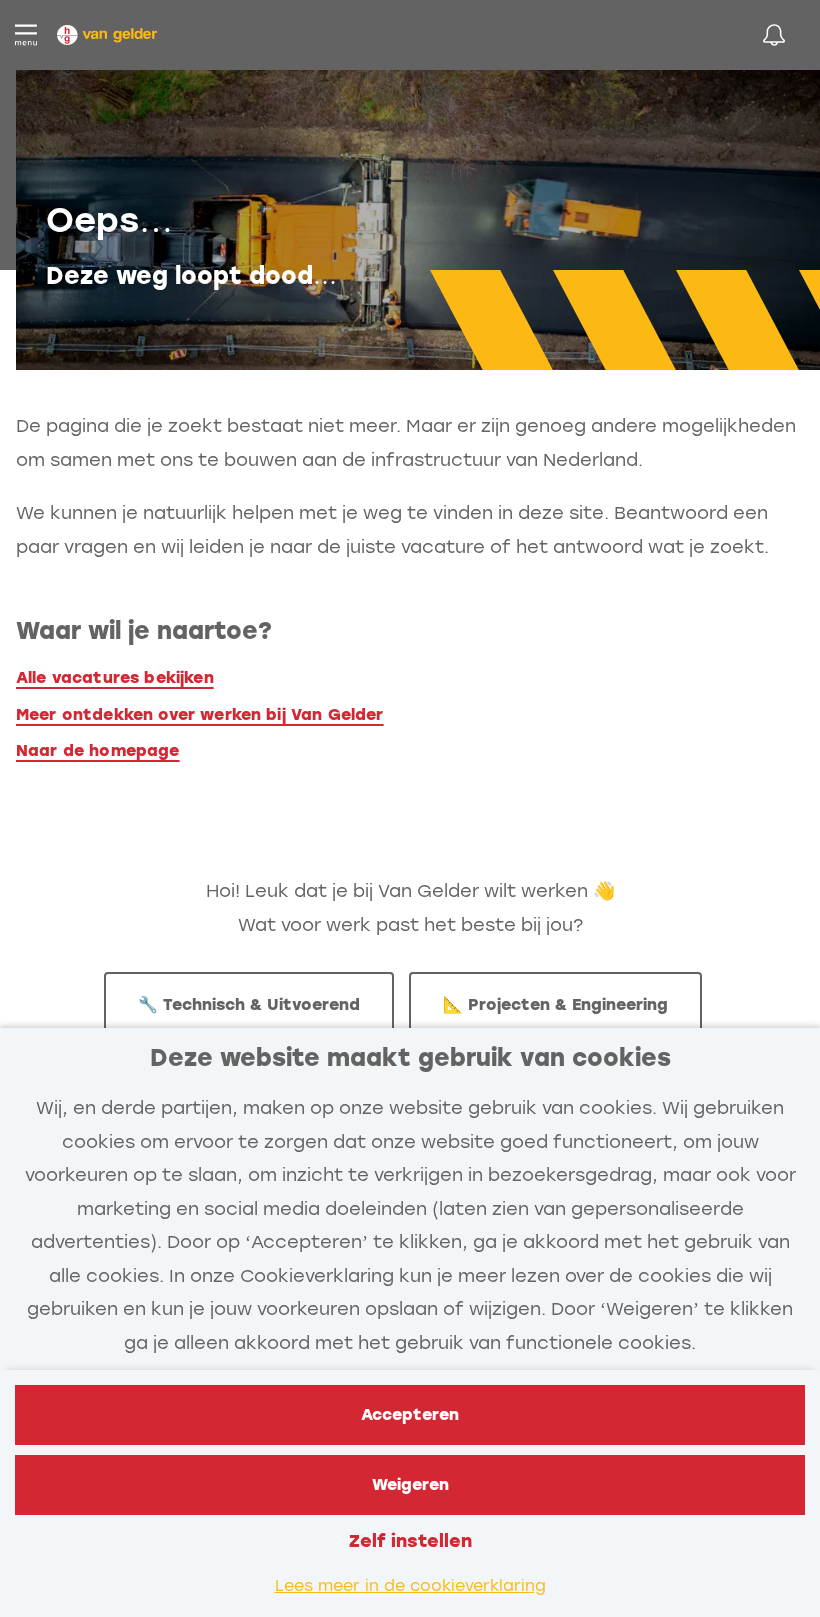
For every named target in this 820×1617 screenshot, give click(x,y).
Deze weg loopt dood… (191, 275)
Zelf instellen (410, 1541)
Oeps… (109, 220)
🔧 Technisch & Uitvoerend (249, 1004)
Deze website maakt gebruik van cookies (410, 1057)
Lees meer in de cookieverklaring (410, 1585)
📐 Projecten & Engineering (555, 1004)
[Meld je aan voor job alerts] (774, 35)
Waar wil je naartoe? (144, 630)
